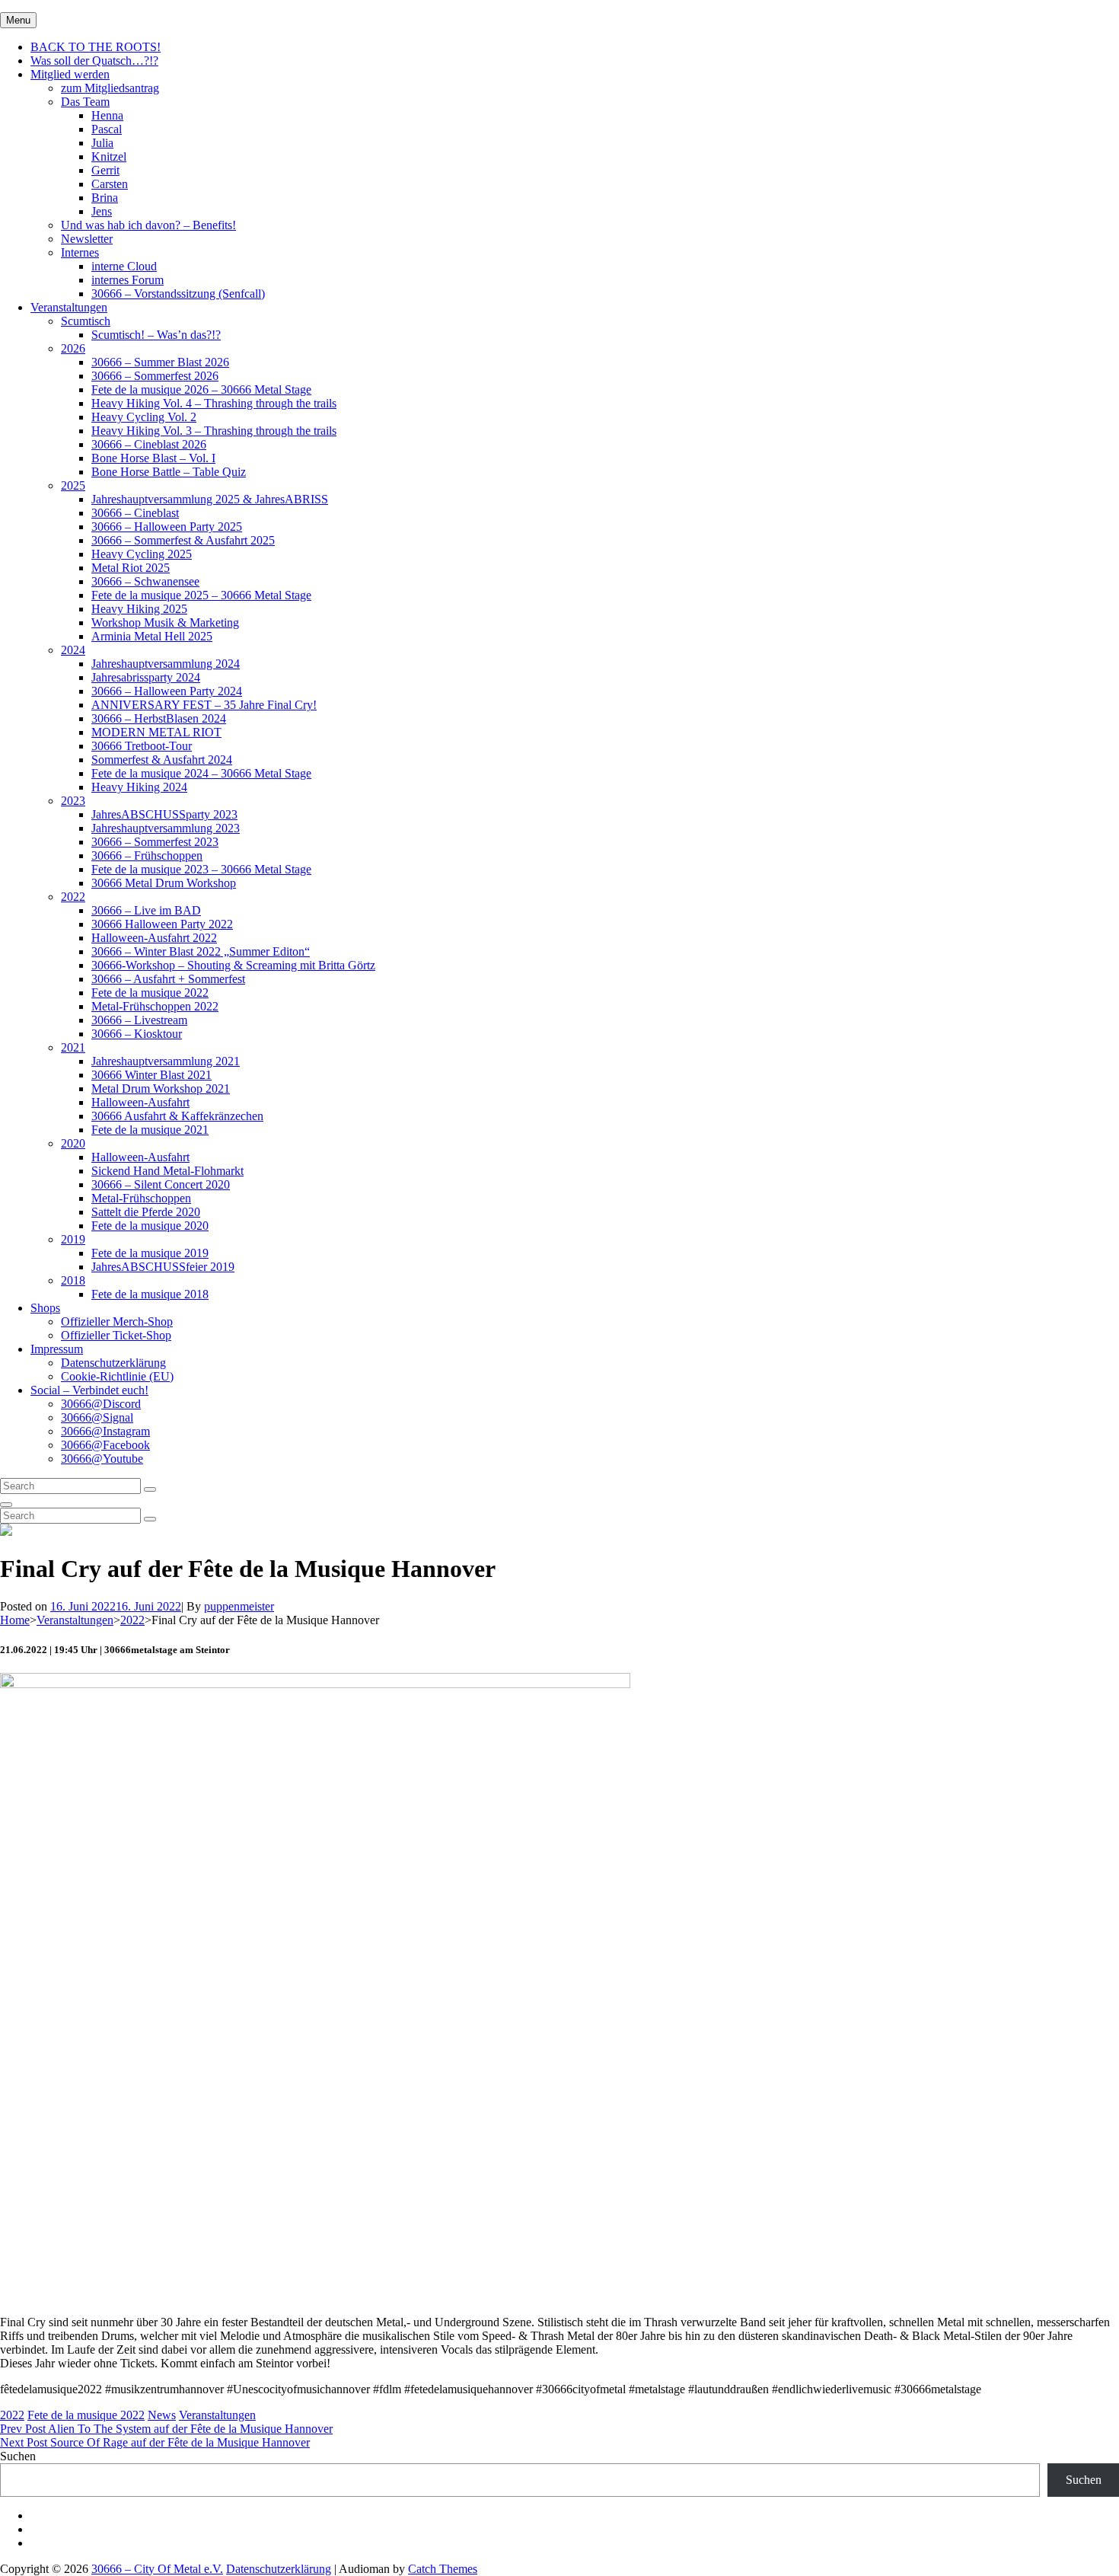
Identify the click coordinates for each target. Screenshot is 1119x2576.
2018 (73, 1280)
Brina (105, 198)
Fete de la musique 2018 (150, 1294)
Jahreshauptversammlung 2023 (166, 828)
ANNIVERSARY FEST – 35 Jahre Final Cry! (204, 705)
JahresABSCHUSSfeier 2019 (163, 1267)
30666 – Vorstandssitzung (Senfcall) (178, 294)
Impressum (57, 1349)
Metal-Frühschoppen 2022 (155, 1006)
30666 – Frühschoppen (147, 855)
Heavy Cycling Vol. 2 (144, 417)
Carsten (110, 184)
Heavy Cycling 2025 (142, 554)
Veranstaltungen (69, 307)
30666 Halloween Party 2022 (162, 924)
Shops (45, 1308)
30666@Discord (101, 1404)
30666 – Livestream (139, 1020)
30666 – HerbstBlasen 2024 (159, 718)
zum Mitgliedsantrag (110, 88)
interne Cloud (124, 266)
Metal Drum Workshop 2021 (161, 1088)
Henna (107, 115)
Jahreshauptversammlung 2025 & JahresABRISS (210, 499)
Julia (102, 143)
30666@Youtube (102, 1459)
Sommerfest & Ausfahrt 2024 (162, 760)
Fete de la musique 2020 (150, 1226)
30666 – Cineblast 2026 (149, 444)
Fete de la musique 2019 (150, 1253)
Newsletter (87, 239)
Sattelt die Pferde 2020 (146, 1212)
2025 (73, 485)
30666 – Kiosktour (137, 1034)
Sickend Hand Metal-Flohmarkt (167, 1171)
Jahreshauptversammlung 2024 (166, 664)
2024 (73, 650)
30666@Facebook (105, 1445)
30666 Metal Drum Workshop (164, 883)
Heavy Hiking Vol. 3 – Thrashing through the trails (214, 431)
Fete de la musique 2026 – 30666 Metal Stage (201, 389)
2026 (73, 348)
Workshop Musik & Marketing (165, 622)
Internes (80, 252)
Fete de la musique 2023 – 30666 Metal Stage (201, 869)
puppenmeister (239, 1606)
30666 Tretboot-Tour (142, 746)
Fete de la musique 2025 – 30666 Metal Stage (201, 595)
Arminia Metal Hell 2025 (152, 636)
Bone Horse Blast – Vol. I (153, 458)
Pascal (107, 129)
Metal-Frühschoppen (141, 1198)
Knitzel (109, 156)
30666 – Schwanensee (145, 581)
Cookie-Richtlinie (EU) (117, 1376)
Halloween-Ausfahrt (140, 1102)
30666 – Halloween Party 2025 (167, 527)
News (162, 2415)
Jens (102, 211)
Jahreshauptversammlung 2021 (166, 1061)
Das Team (85, 102)
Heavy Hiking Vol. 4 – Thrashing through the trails (214, 403)
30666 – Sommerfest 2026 (155, 376)
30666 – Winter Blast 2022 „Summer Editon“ (201, 951)
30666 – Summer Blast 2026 (160, 362)
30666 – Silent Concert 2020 (161, 1184)
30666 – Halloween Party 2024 (167, 691)
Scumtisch (86, 321)
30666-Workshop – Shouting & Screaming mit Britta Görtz (233, 965)
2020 (73, 1143)
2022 (73, 897)
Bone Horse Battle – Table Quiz (169, 472)
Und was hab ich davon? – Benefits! (148, 225)
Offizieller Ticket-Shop (116, 1335)
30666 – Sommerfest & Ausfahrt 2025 (183, 540)
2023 (73, 801)
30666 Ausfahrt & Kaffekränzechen (177, 1116)
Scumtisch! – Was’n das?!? (156, 335)
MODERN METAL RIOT (156, 732)
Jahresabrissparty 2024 (146, 677)
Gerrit (105, 170)
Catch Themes (443, 2569)
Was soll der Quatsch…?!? (94, 61)
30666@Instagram (105, 1431)
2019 (73, 1239)
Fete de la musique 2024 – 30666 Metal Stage (201, 773)
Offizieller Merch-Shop (117, 1322)
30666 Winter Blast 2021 (151, 1075)
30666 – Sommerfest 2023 (155, 842)
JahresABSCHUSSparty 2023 (164, 814)
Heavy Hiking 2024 (139, 787)
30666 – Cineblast (135, 513)
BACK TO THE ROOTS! (96, 47)
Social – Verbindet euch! (89, 1390)
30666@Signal (97, 1417)
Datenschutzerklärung (113, 1363)
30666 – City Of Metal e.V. (157, 2569)
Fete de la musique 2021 (150, 1130)
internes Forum (128, 280)
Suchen (18, 2456)
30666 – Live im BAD (146, 910)
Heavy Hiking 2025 (139, 609)
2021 (73, 1047)
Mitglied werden (70, 74)
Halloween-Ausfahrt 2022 (154, 938)
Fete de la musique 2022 (150, 993)
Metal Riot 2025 (131, 568)
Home (15, 1620)
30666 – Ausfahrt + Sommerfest (168, 979)
